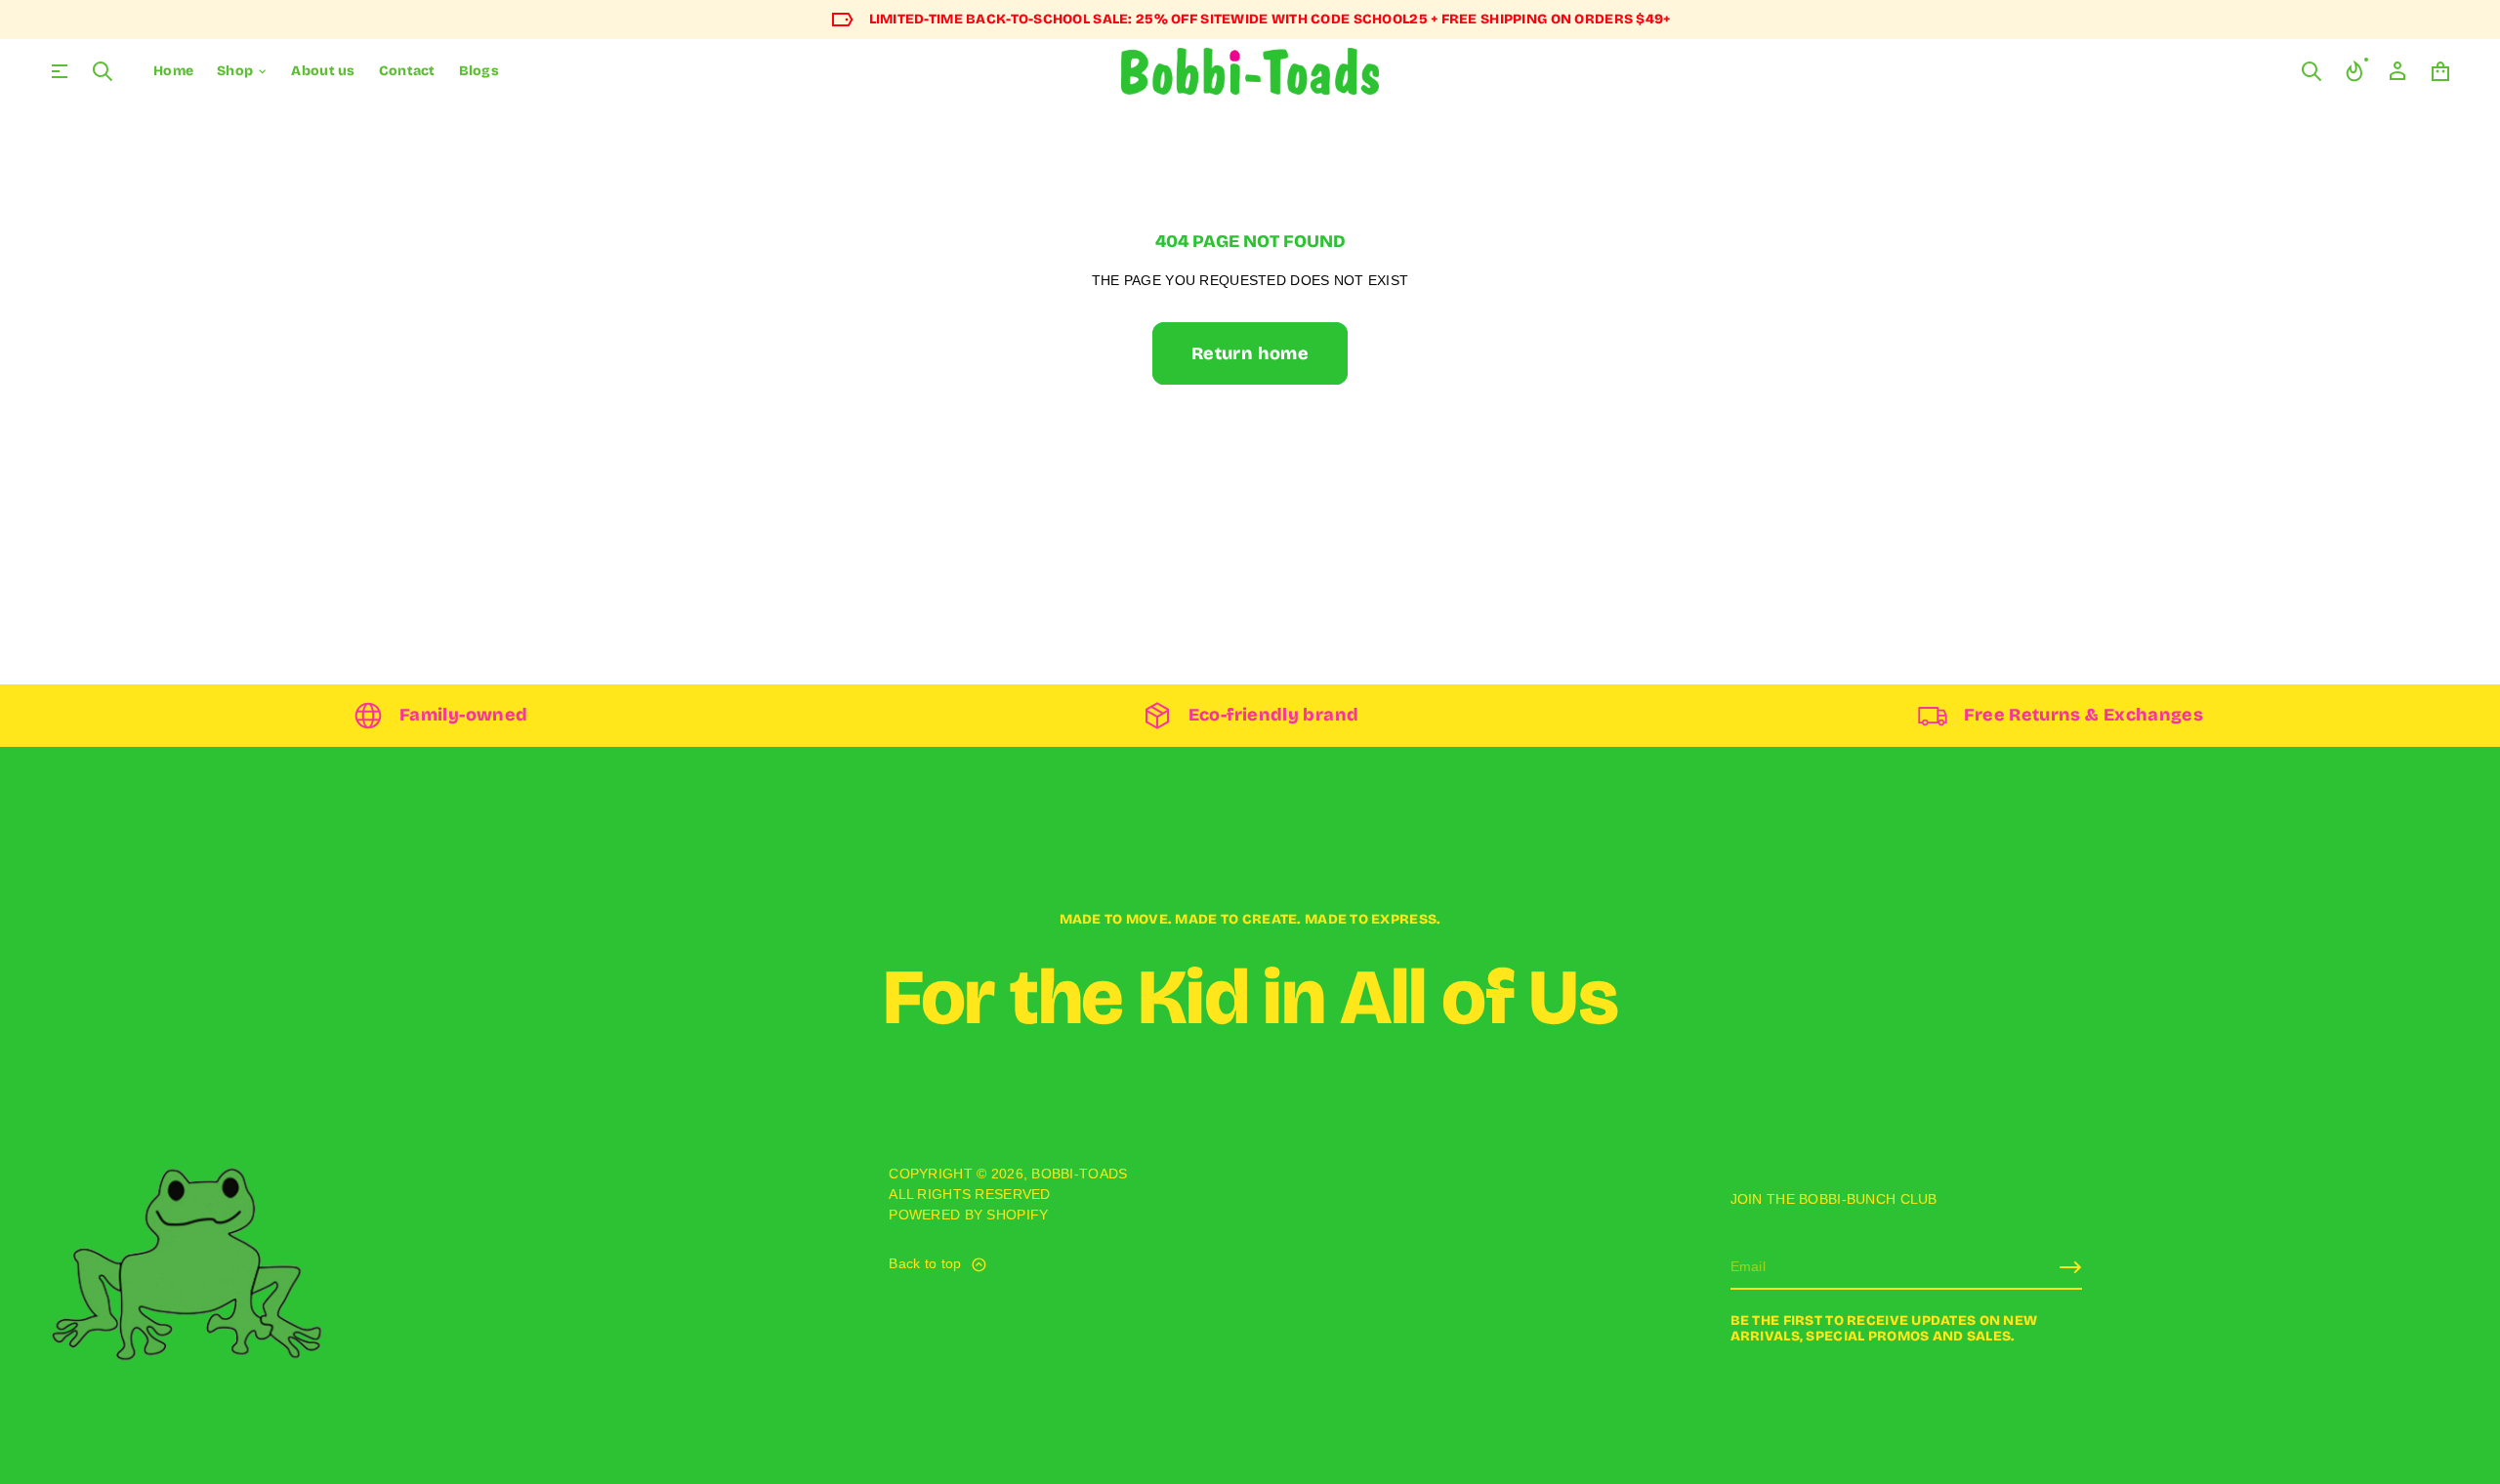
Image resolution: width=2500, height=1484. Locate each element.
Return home (1250, 353)
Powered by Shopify (968, 1215)
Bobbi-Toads (1079, 1174)
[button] (103, 71)
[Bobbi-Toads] (1250, 71)
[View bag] (2440, 71)
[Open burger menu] (60, 71)
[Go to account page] (2397, 71)
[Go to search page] (103, 71)
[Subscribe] (2070, 1267)
